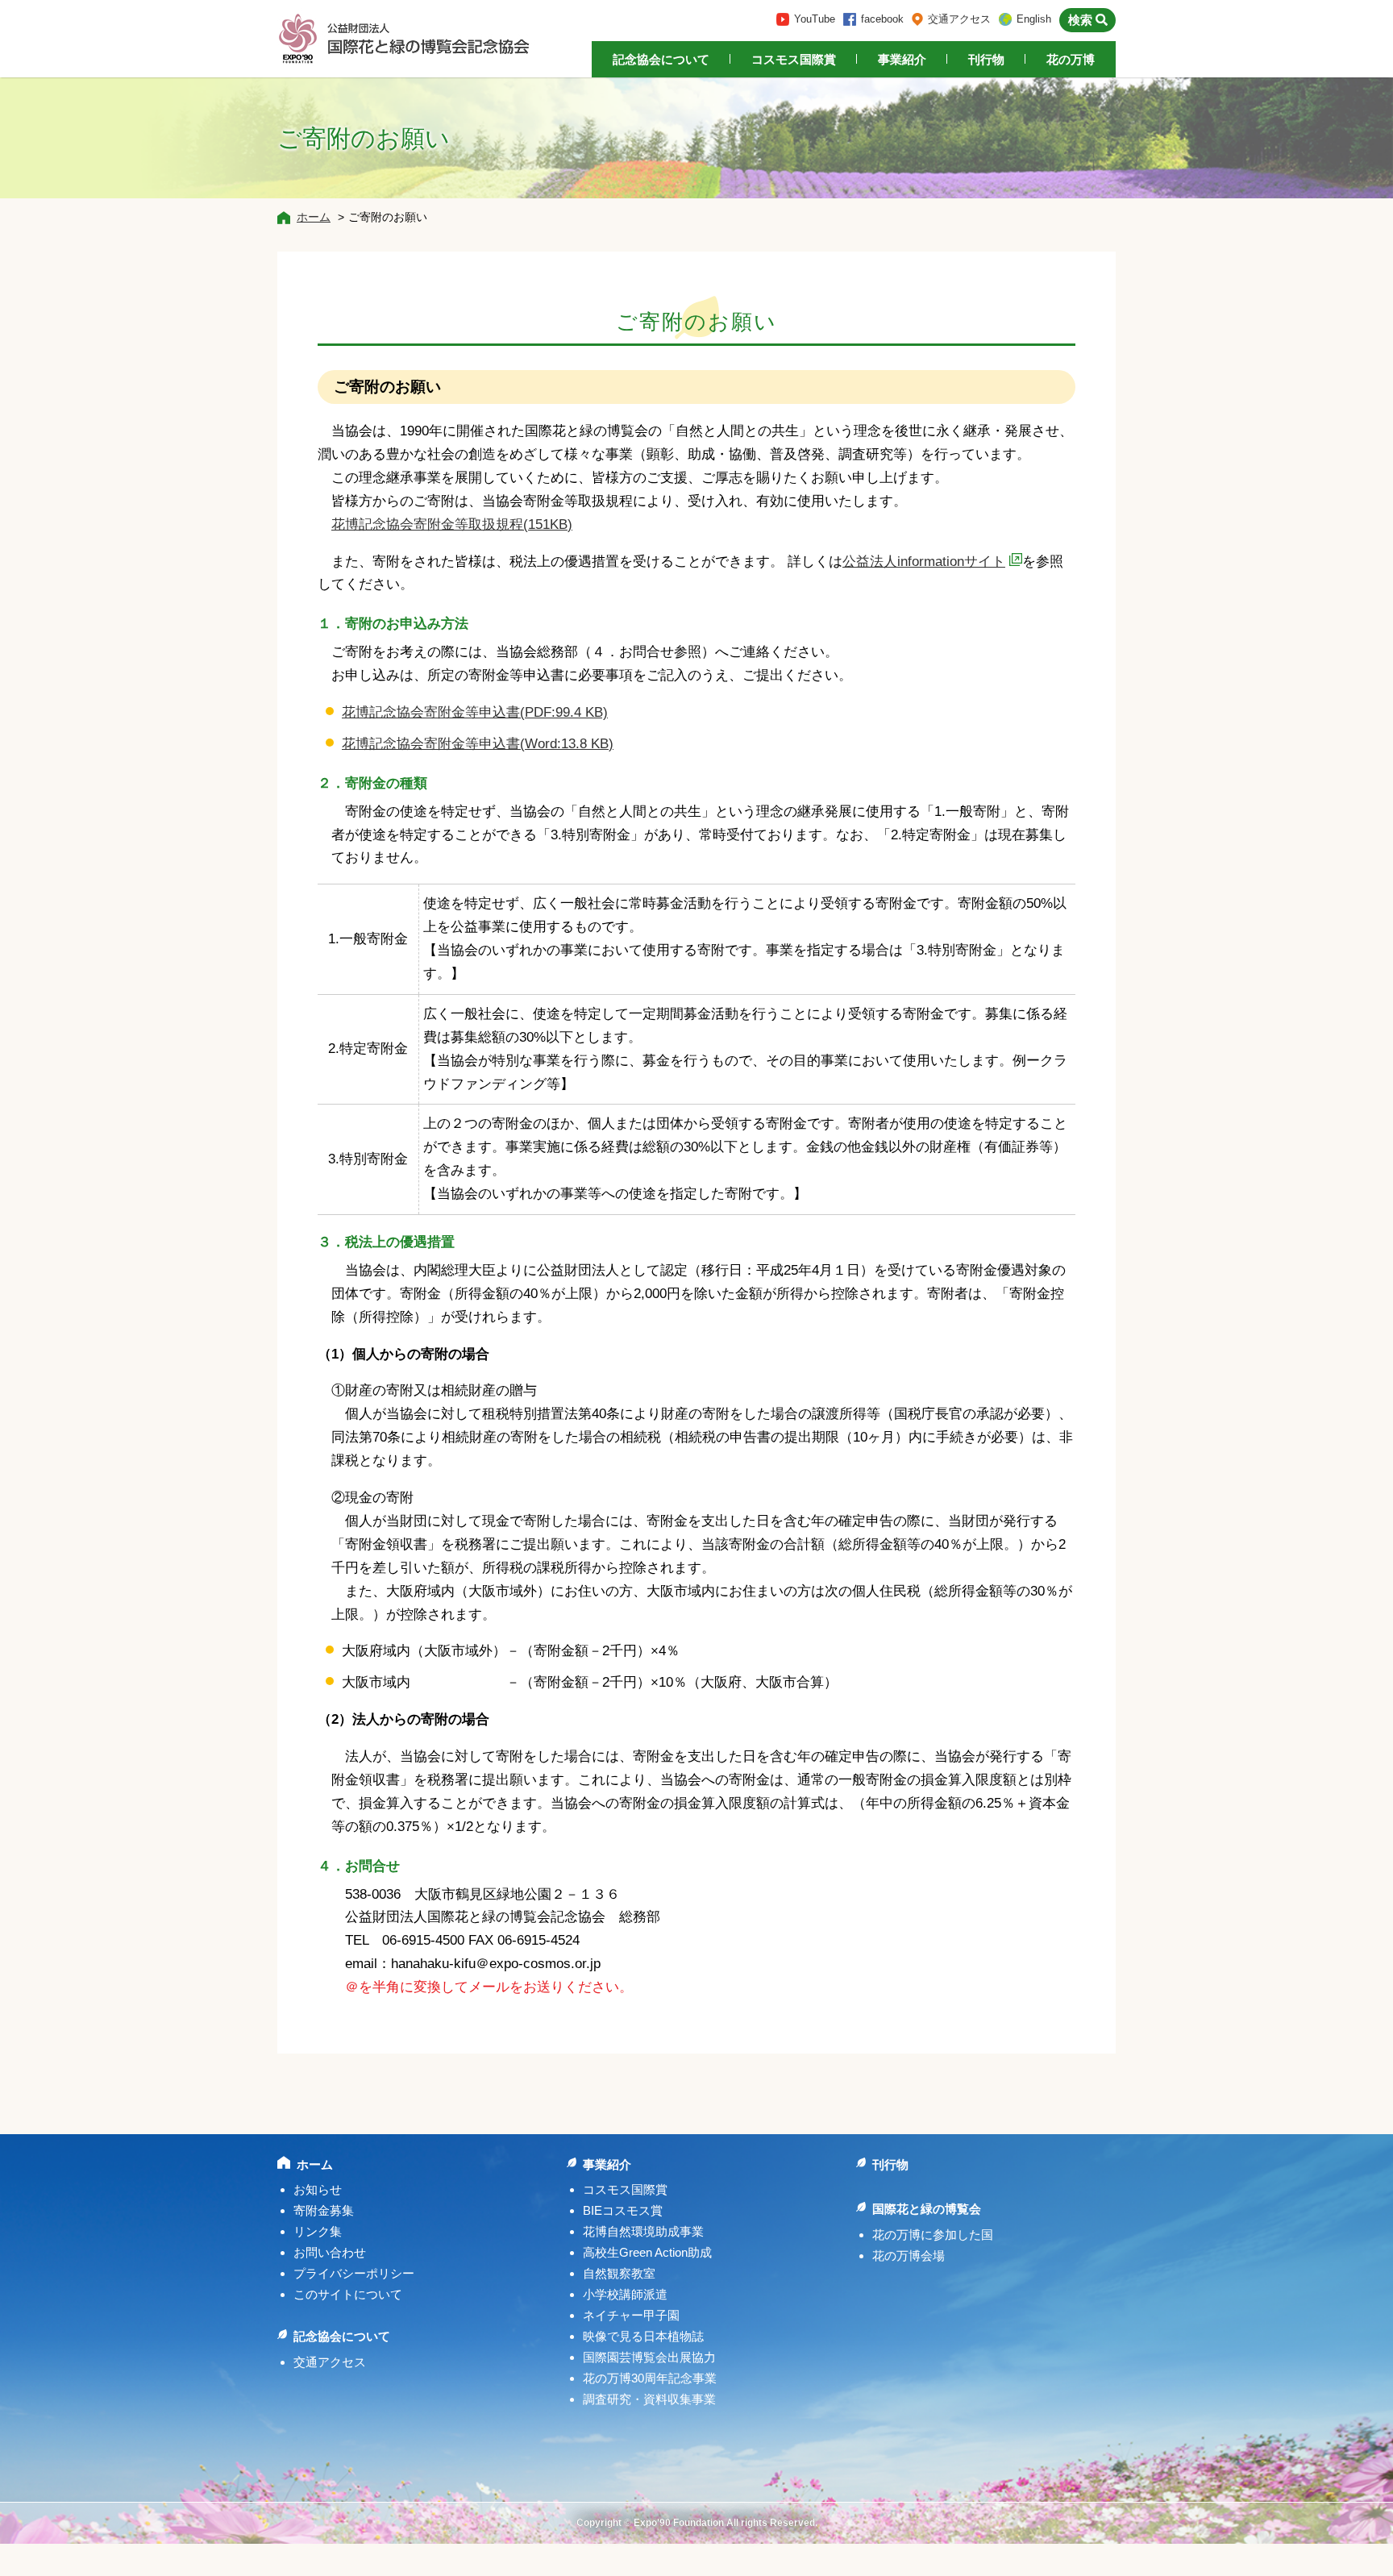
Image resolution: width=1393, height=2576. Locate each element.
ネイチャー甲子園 (631, 2315)
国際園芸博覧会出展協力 (649, 2357)
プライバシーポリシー (354, 2273)
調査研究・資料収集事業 (649, 2399)
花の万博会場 (909, 2256)
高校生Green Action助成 (647, 2252)
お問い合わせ (330, 2252)
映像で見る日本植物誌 (643, 2336)
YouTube (815, 19)
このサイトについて (348, 2294)
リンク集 (318, 2231)
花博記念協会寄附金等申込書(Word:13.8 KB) (478, 744)
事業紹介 (902, 59)
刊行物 (986, 59)
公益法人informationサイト (924, 562)
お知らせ (318, 2189)
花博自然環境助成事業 (643, 2231)
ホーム (314, 217)
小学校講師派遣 (625, 2294)
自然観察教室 (619, 2273)
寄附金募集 (324, 2210)
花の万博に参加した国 (933, 2235)
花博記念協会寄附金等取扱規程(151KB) (452, 524)
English (1034, 19)
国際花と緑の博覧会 (927, 2209)
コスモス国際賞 (794, 59)
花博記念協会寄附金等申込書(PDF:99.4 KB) (475, 712)
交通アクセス (959, 19)
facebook (882, 19)
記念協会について (661, 59)
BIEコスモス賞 (623, 2210)
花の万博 (1071, 59)
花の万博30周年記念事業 (650, 2378)
